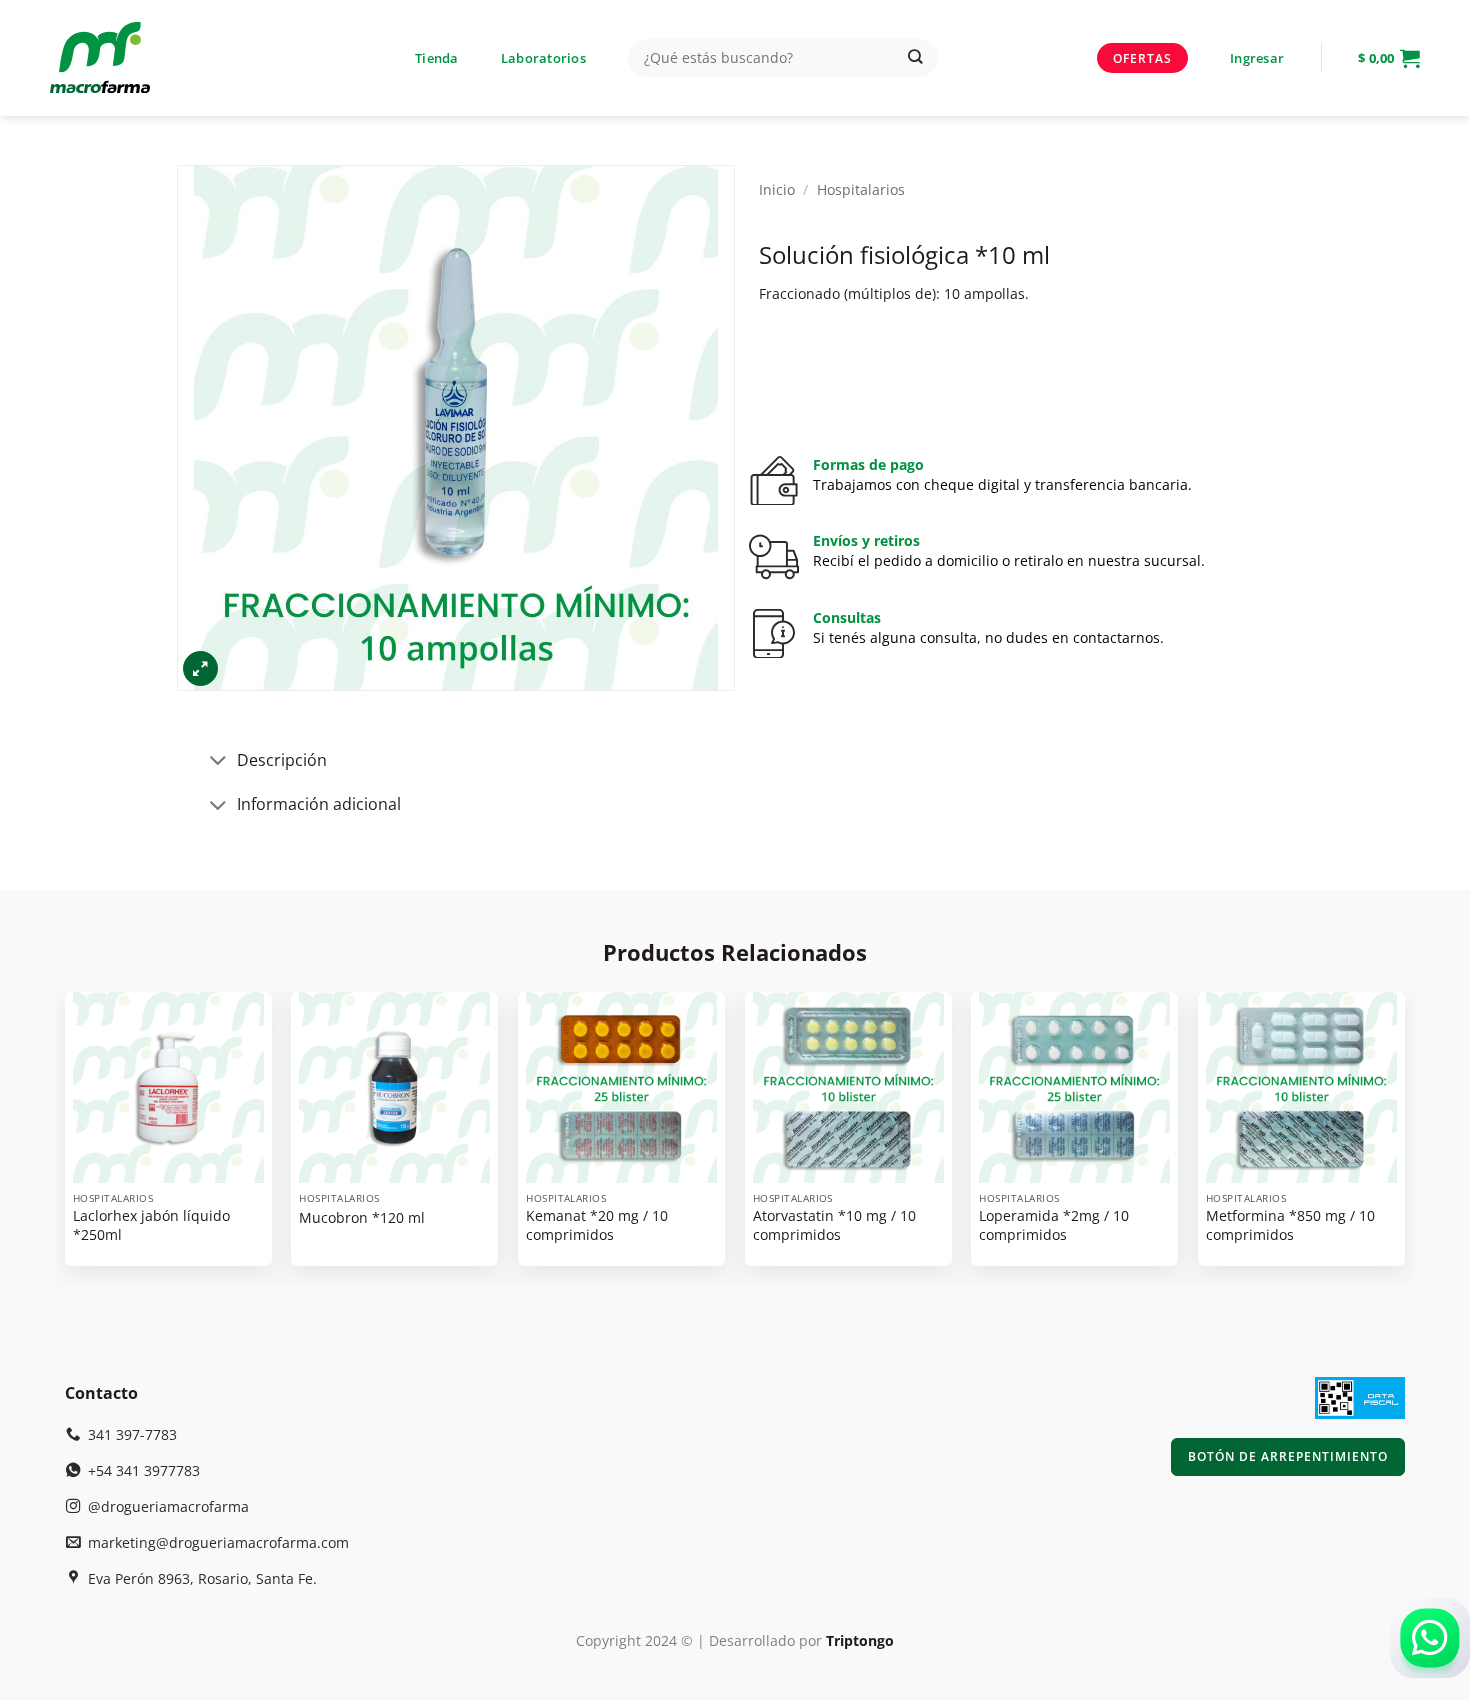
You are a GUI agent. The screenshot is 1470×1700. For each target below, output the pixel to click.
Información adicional (319, 804)
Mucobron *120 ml (362, 1218)
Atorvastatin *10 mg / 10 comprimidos (834, 1225)
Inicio (777, 189)
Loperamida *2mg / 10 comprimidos (1054, 1225)
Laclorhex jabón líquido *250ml (151, 1225)
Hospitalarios (861, 189)
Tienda (437, 58)
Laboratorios (543, 58)
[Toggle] (219, 762)
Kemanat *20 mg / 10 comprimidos (597, 1225)
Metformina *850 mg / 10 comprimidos (1290, 1225)
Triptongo (860, 1640)
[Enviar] (915, 58)
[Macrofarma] (133, 58)
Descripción (282, 760)
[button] (1257, 58)
